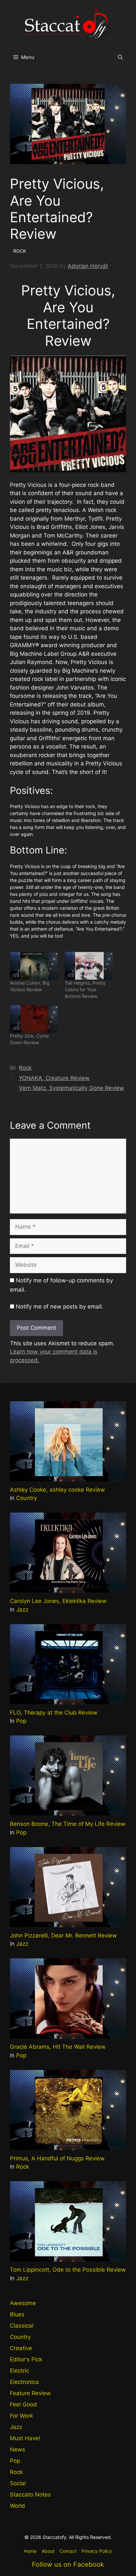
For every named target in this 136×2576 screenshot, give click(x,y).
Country (27, 1498)
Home (30, 2551)
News (17, 2449)
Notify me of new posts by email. (60, 1307)
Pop (21, 1721)
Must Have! (25, 2438)
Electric (19, 2371)
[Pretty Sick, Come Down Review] (34, 1019)
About (48, 2551)
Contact (68, 2551)
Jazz (22, 1610)
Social (18, 2483)
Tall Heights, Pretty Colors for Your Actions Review (85, 989)
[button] (120, 57)
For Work (21, 2416)
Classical (22, 2326)
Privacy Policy (97, 2551)
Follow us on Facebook (68, 2564)
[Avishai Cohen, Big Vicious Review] (34, 966)
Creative (21, 2348)
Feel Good (23, 2404)
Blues (17, 2314)
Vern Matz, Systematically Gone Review (71, 1088)
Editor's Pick (26, 2359)
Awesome (23, 2303)
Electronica (24, 2382)
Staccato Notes (30, 2495)
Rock (25, 1068)
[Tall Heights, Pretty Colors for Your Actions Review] (89, 966)
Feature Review (30, 2393)
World (17, 2506)
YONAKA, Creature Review (54, 1078)
